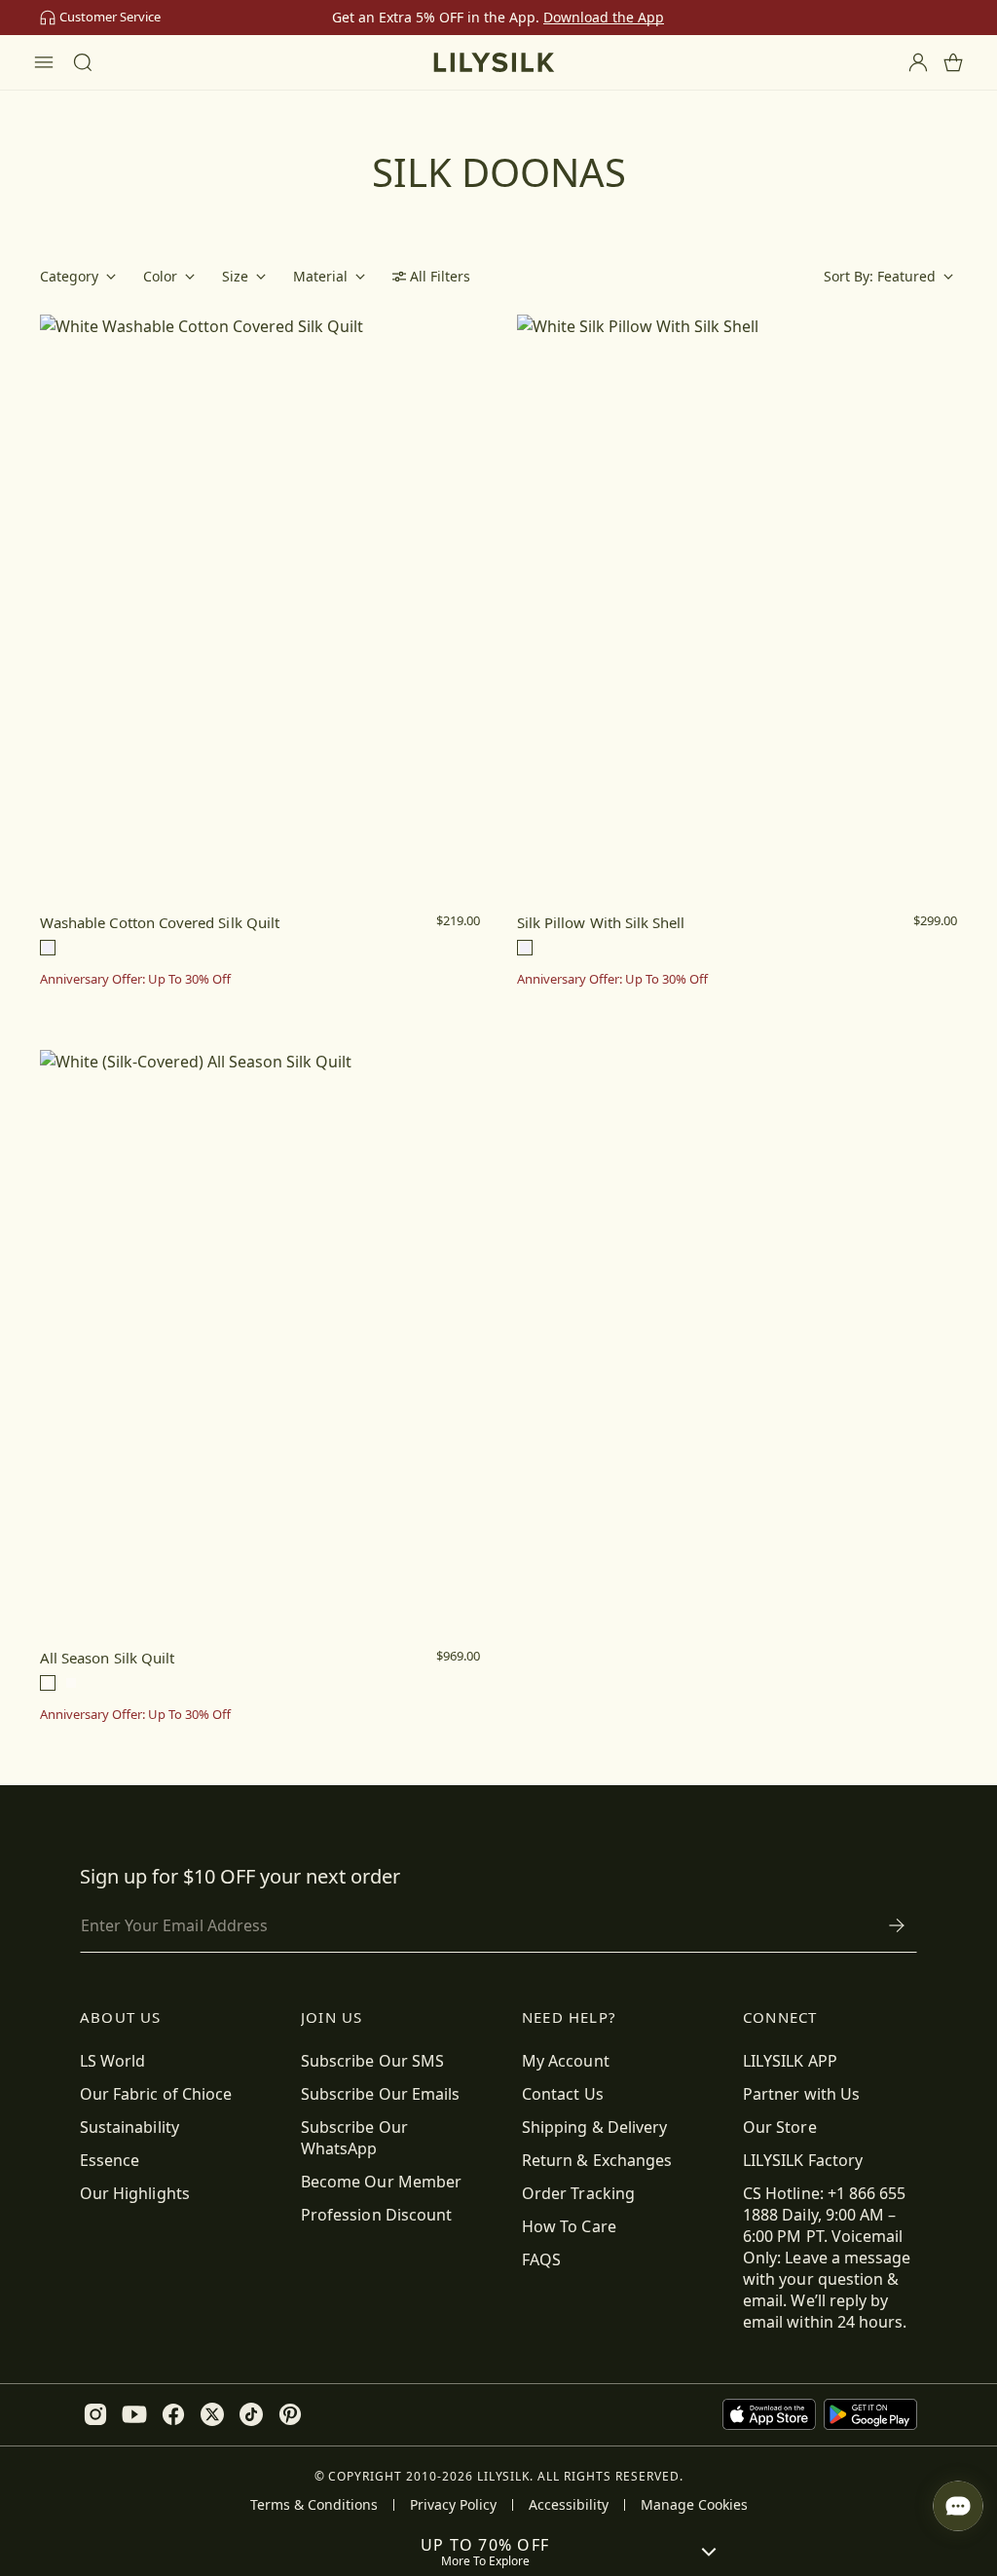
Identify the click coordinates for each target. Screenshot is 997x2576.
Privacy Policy (453, 2505)
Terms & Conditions (314, 2505)
